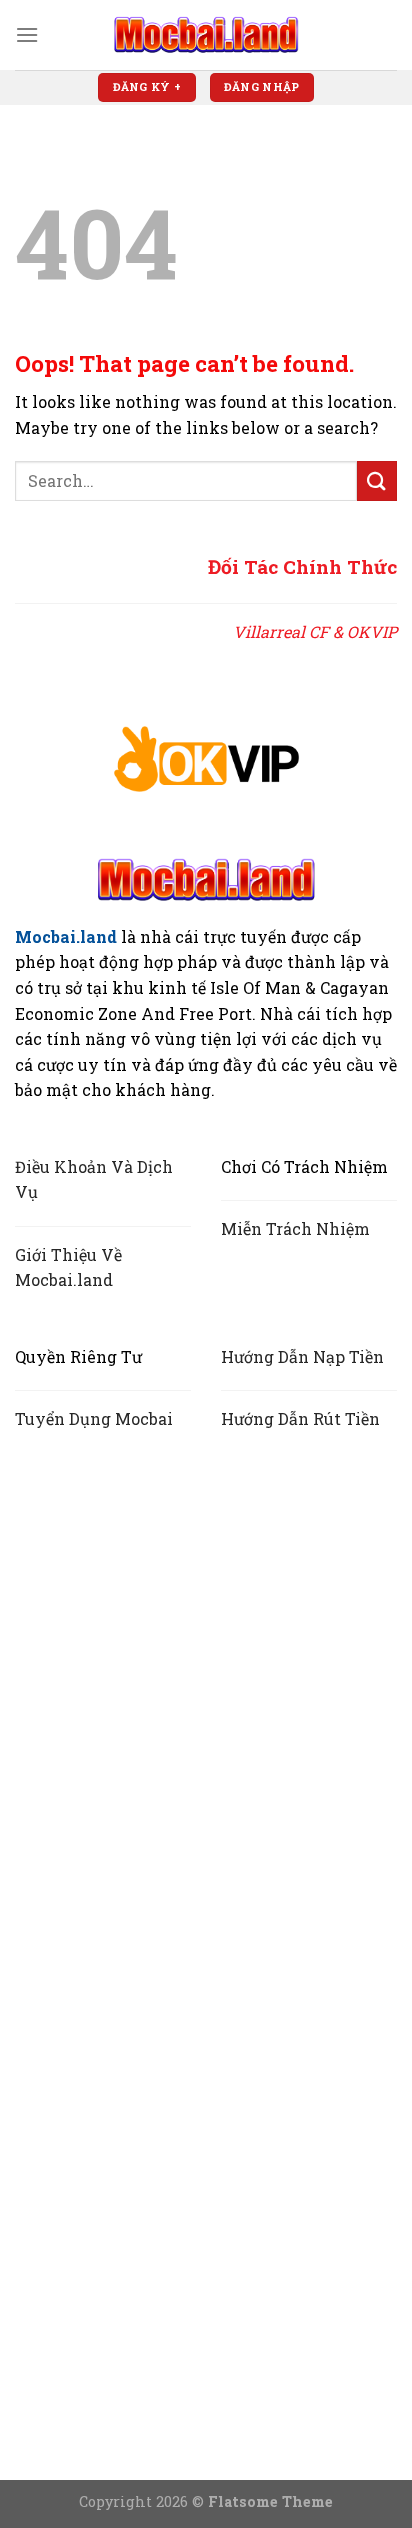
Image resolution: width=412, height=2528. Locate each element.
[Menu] (27, 34)
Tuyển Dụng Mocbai (94, 1418)
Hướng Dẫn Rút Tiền (300, 1418)
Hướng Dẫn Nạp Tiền (302, 1356)
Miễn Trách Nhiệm (295, 1228)
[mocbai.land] (206, 34)
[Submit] (377, 480)
